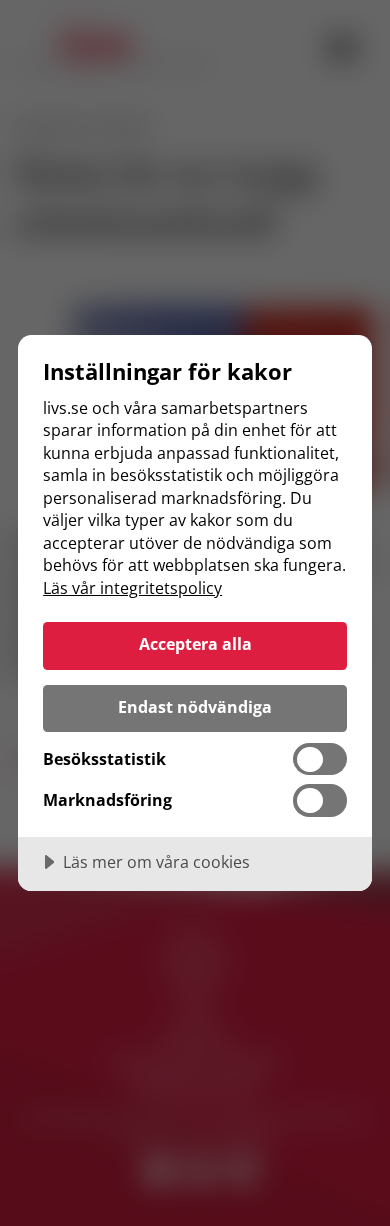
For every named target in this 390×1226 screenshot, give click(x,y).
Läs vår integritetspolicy (132, 588)
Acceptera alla (195, 644)
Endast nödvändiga (195, 707)
